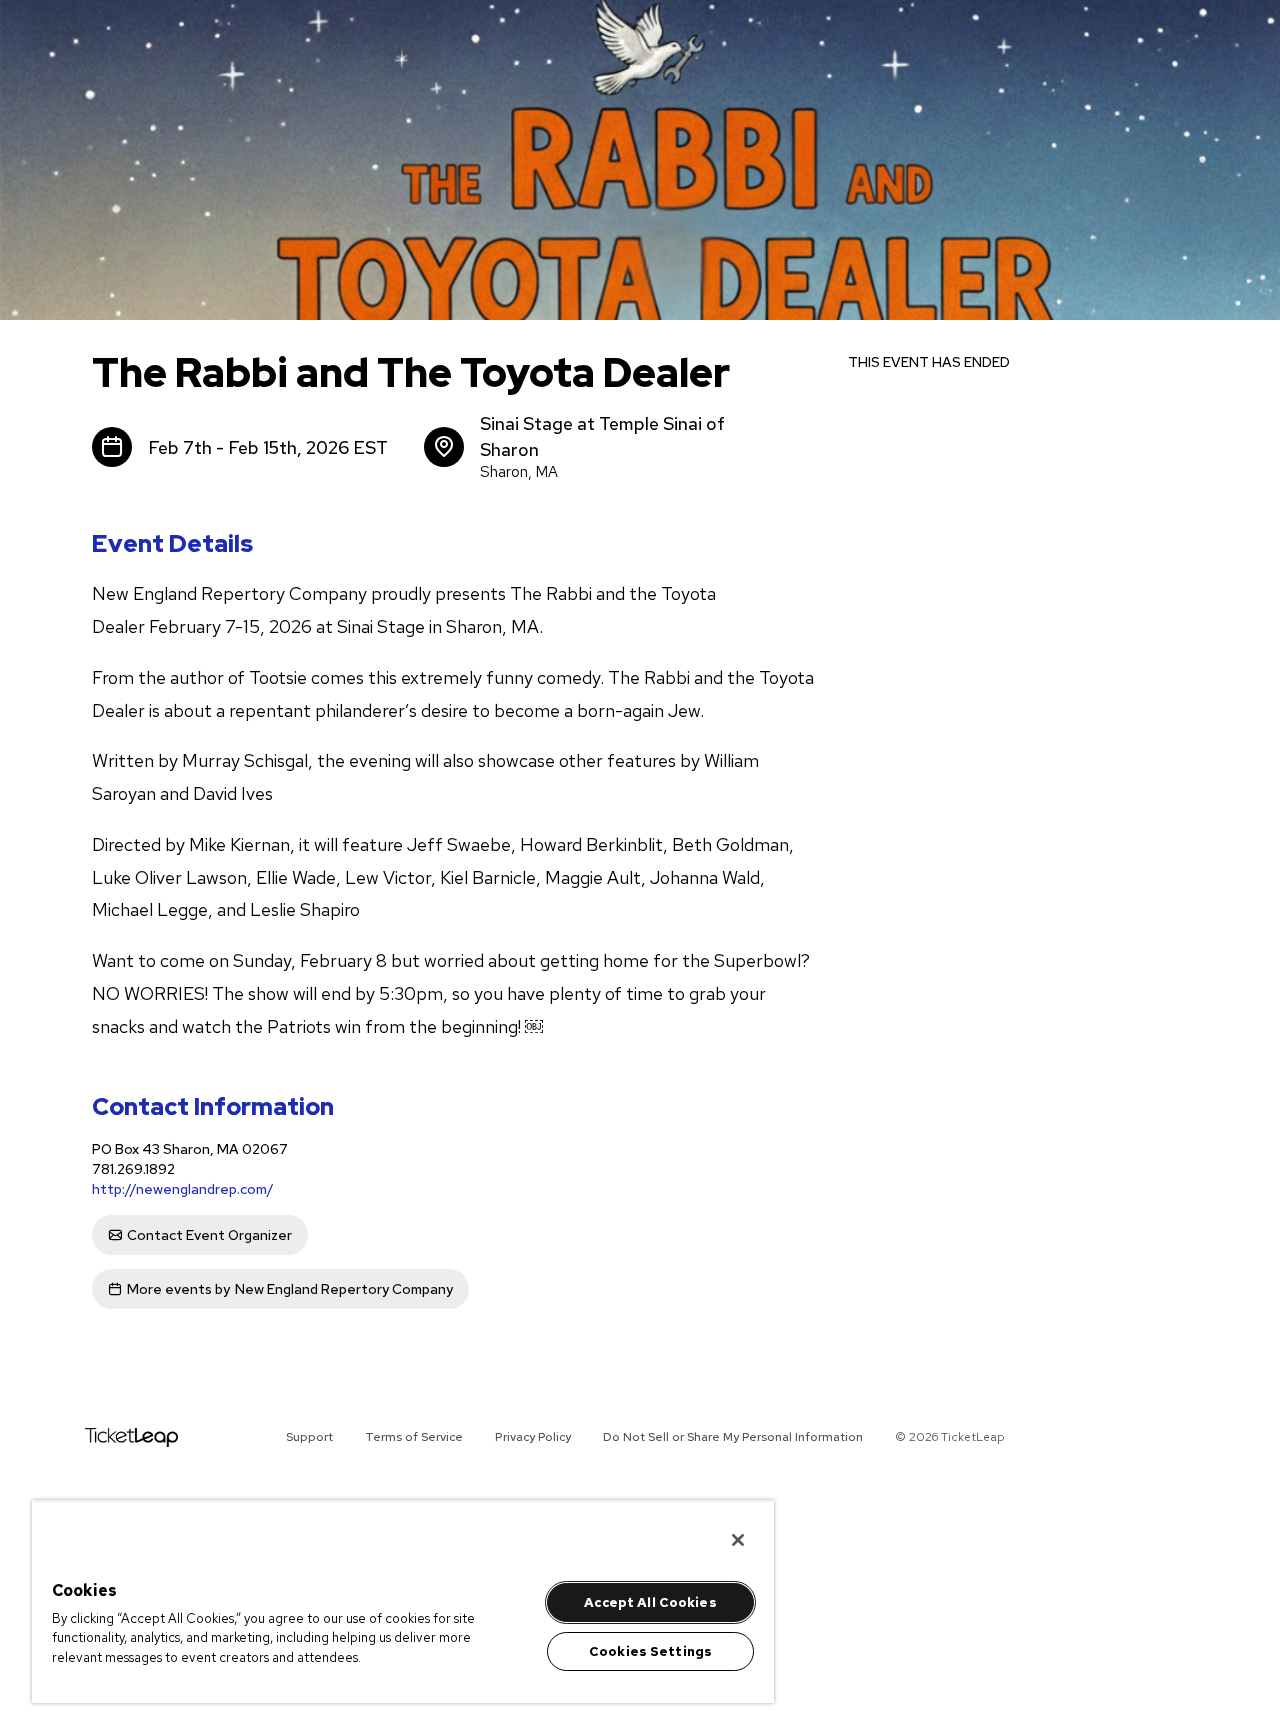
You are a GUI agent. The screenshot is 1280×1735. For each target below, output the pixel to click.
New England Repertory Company (290, 1289)
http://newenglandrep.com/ (183, 1189)
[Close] (738, 1540)
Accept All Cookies (650, 1602)
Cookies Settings (650, 1651)
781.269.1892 (133, 1169)
